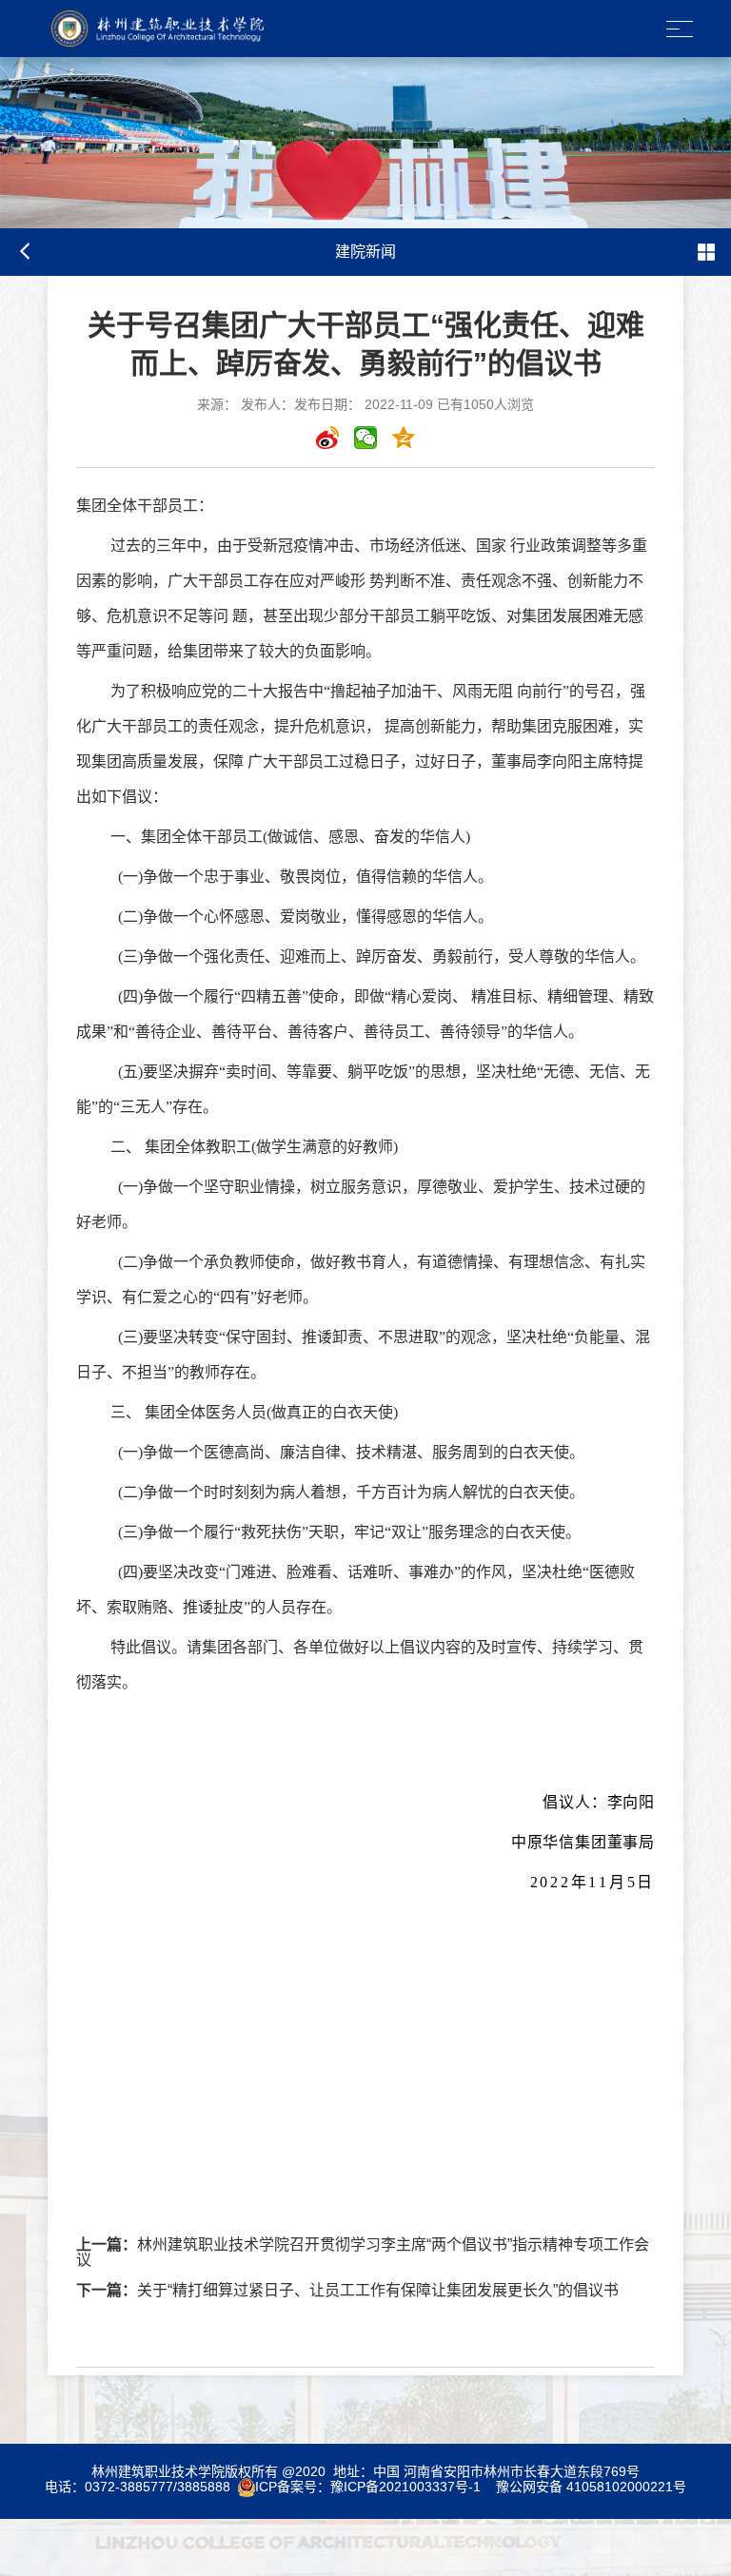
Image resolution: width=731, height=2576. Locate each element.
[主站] (142, 28)
